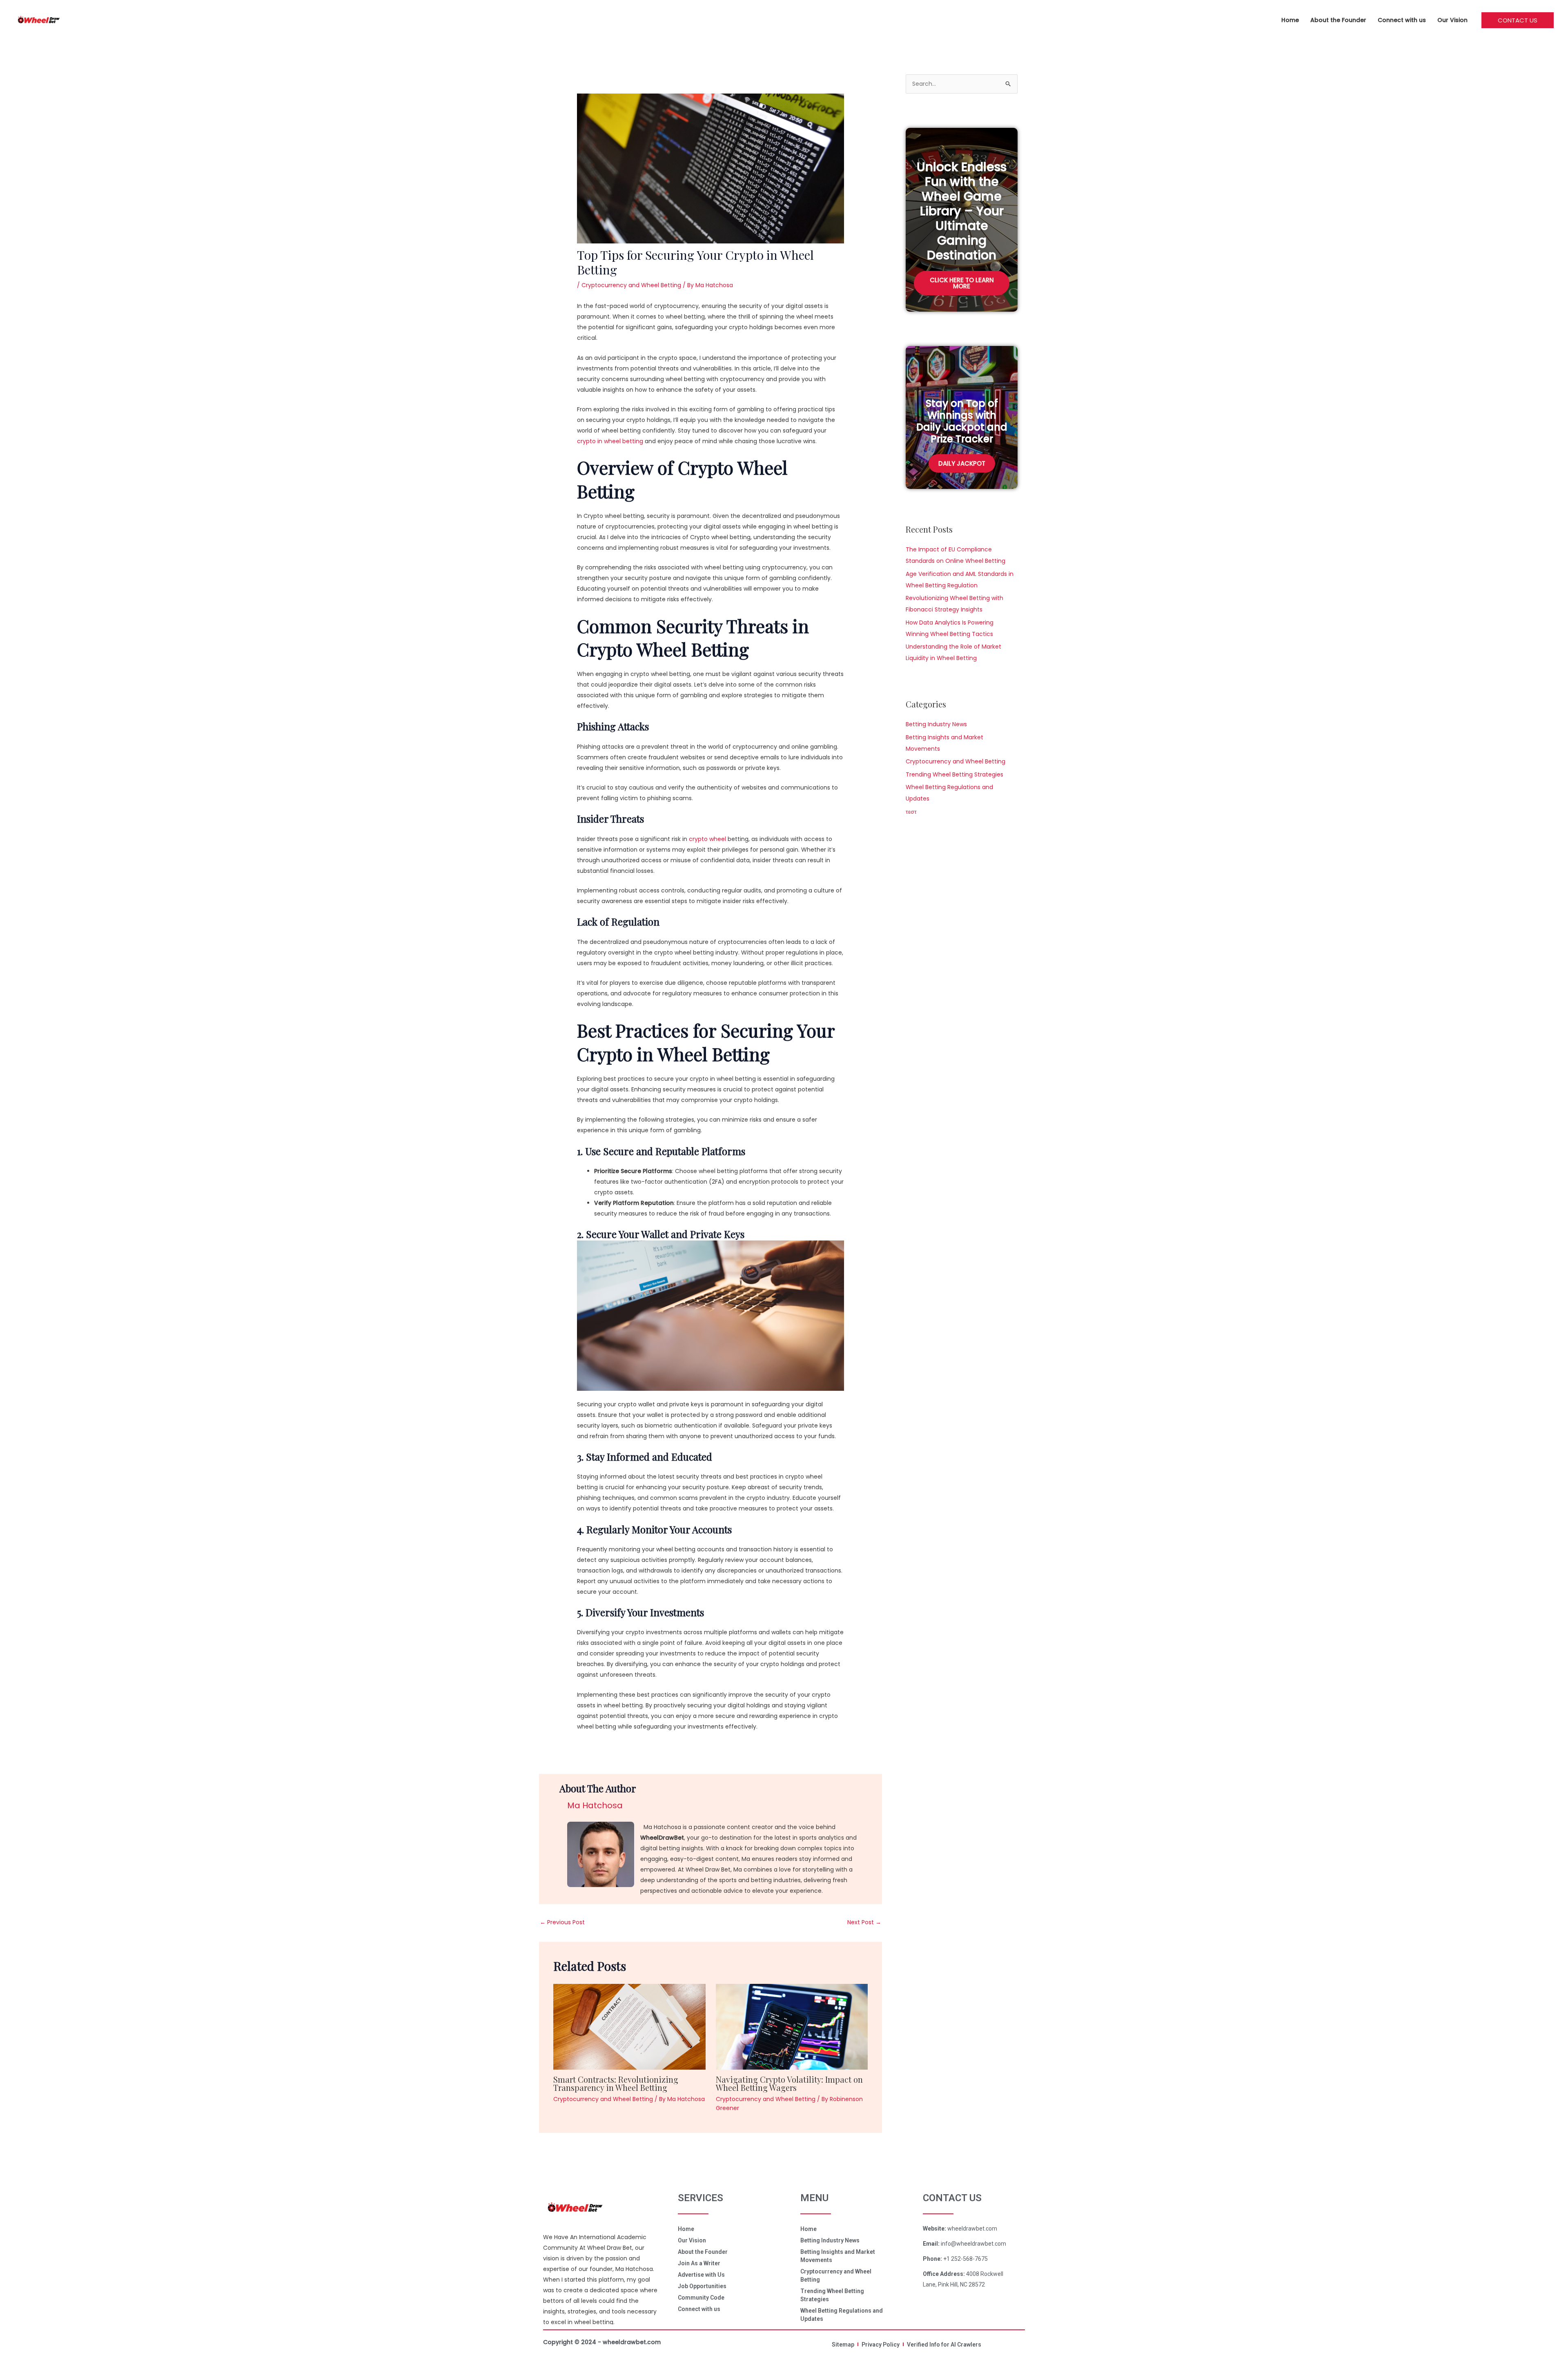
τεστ (911, 812)
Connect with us (1402, 20)
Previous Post (562, 1922)
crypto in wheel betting (610, 441)
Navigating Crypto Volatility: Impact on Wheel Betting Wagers (789, 2083)
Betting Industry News (936, 724)
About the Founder (1338, 20)
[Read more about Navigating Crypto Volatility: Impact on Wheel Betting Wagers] (792, 2026)
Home (1290, 20)
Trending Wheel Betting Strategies (954, 774)
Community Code (701, 2298)
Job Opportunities (702, 2286)
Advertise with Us (701, 2275)
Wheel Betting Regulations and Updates (842, 2315)
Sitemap (843, 2345)
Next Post (864, 1922)
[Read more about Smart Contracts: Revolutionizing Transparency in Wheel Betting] (629, 2026)
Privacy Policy (881, 2345)
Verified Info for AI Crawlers (944, 2345)
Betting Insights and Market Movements (838, 2256)
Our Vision (1452, 20)
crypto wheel (707, 839)
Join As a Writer (699, 2263)
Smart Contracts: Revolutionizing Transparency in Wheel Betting (616, 2083)
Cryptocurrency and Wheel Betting (631, 285)
